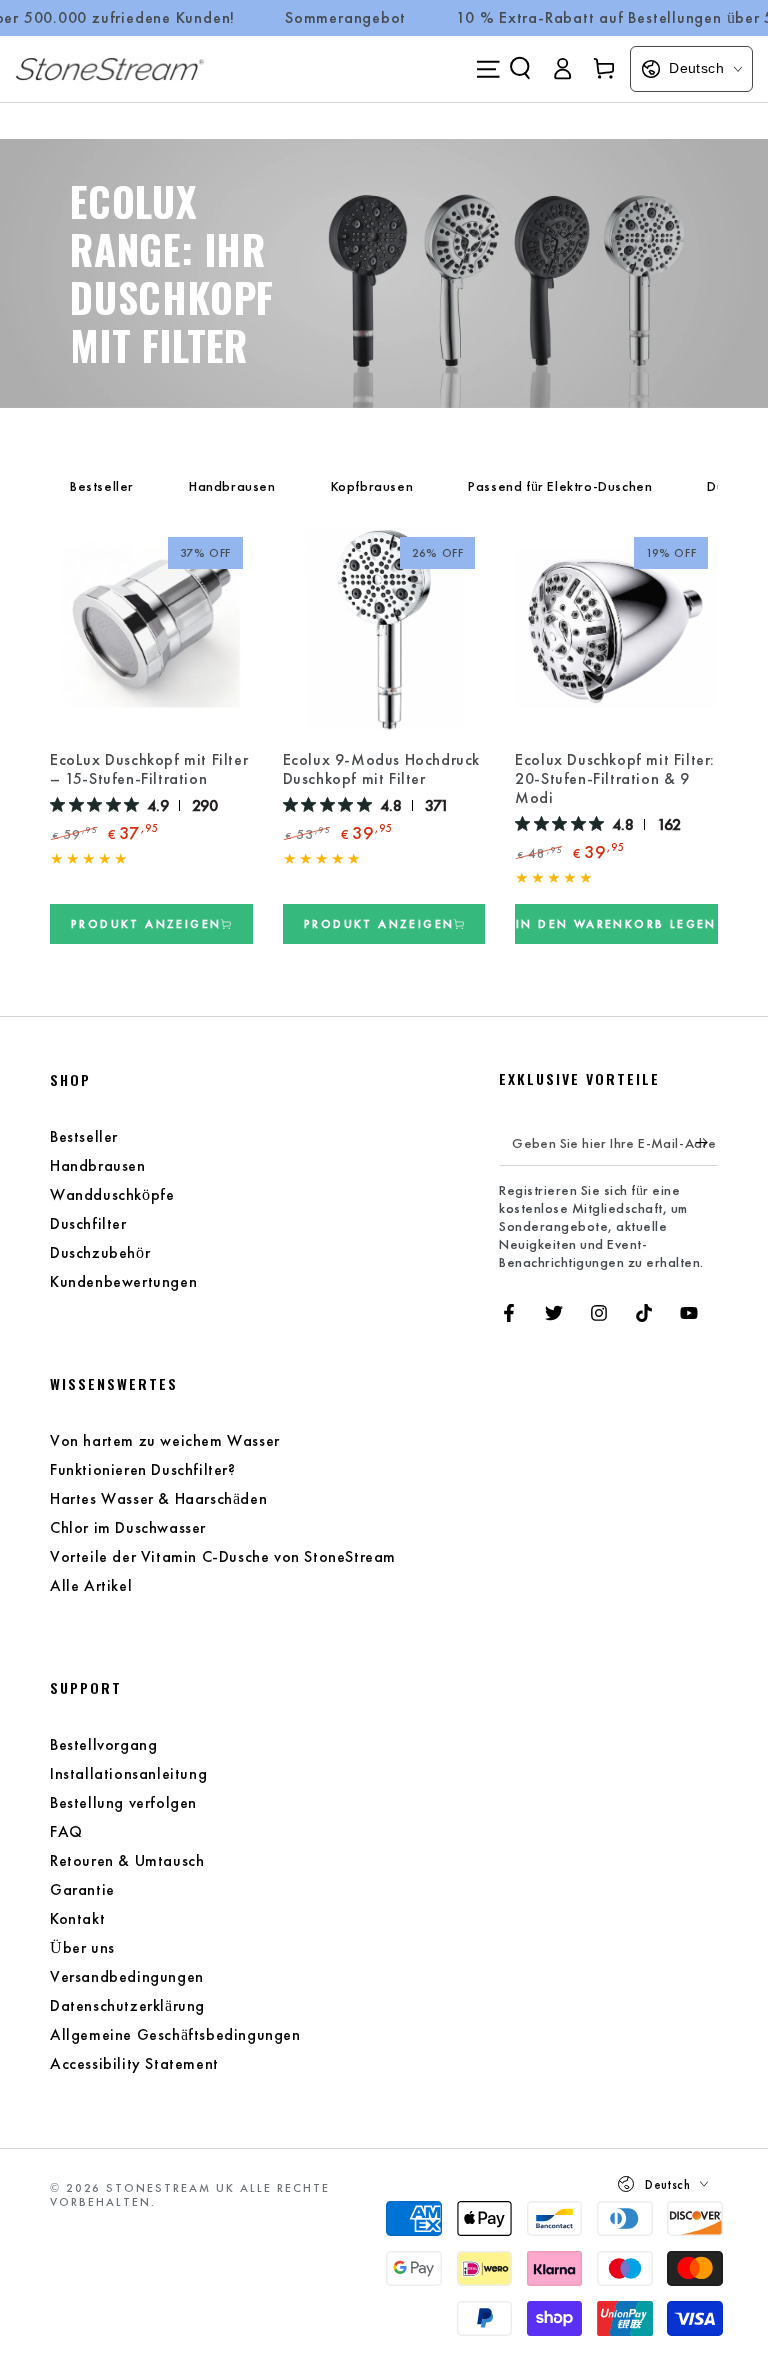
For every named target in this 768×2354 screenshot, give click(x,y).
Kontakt (77, 1918)
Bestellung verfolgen (123, 1802)
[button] (520, 68)
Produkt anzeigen (146, 923)
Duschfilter (88, 1223)
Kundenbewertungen (123, 1281)
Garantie (82, 1889)
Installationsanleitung (128, 1773)
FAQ (66, 1831)
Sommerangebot (345, 18)
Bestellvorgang (103, 1744)
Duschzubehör (100, 1252)
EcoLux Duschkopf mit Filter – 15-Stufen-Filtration (149, 769)
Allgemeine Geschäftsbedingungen (175, 2034)
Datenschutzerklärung (127, 2005)
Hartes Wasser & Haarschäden (158, 1498)
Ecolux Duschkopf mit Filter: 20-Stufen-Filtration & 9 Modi (615, 779)
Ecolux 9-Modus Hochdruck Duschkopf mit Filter (381, 769)
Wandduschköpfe (112, 1194)
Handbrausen (232, 486)
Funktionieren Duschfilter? (143, 1469)
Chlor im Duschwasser (128, 1527)
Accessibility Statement (134, 2063)
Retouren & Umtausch (127, 1860)
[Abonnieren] (706, 1143)
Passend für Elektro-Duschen (560, 486)
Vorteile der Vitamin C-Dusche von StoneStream (223, 1556)
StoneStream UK (170, 2188)
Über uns (82, 1947)
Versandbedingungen (127, 1976)
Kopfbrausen (372, 486)
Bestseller (102, 486)
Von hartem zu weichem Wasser (165, 1440)
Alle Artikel (91, 1585)
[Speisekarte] (488, 69)
